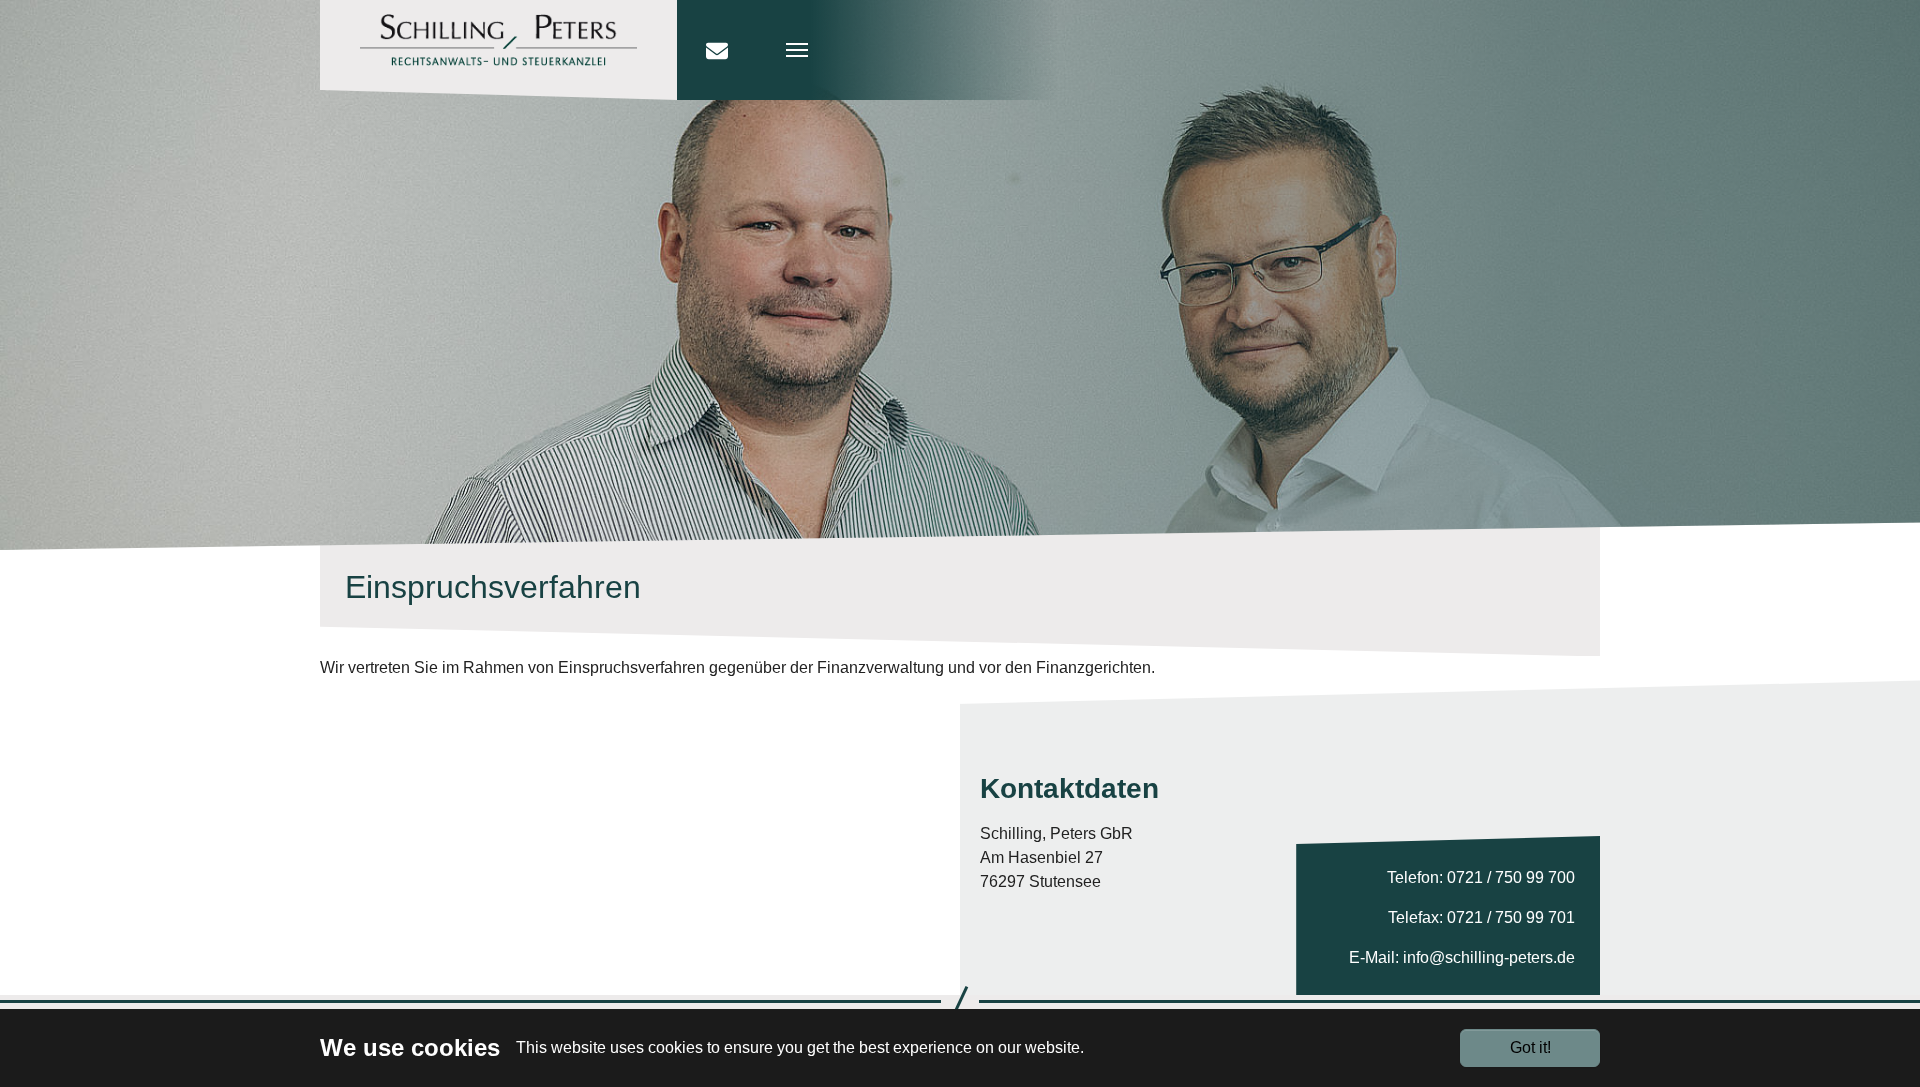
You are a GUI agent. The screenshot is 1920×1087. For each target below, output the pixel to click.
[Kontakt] (717, 49)
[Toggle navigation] (907, 50)
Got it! (1530, 1047)
